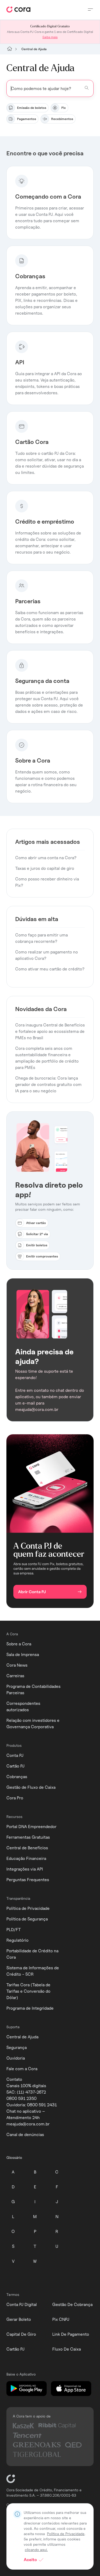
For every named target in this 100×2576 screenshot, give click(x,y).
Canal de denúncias (25, 2135)
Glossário (14, 2157)
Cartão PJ (15, 1766)
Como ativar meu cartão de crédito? (50, 969)
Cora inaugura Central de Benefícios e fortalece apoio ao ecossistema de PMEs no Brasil (50, 1031)
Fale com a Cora (22, 2069)
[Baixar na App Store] (71, 2389)
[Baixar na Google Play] (27, 2389)
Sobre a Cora (19, 1644)
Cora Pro (15, 1798)
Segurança (17, 2047)
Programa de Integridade (30, 2008)
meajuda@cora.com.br (28, 2124)
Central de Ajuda (22, 2037)
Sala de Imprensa (23, 1655)
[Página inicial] (10, 49)
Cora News (17, 1665)
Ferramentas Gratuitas (28, 1837)
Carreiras (15, 1676)
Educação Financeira (26, 1858)
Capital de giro (21, 2334)
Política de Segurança (27, 1919)
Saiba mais (50, 37)
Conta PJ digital (22, 2305)
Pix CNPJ (61, 2319)
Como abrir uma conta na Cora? (46, 858)
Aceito (30, 2560)
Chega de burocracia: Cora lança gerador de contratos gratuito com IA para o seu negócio (48, 1084)
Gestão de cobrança (72, 2305)
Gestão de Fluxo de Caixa (31, 1787)
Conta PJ (15, 1755)
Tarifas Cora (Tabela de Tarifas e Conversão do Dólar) (28, 1991)
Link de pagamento (71, 2334)
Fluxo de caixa (67, 2349)
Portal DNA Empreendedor (31, 1827)
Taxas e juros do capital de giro (45, 868)
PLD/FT (14, 1930)
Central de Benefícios (27, 1848)
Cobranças (17, 1777)
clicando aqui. (36, 2550)
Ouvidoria (16, 2058)
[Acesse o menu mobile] (90, 10)
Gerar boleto (19, 2319)
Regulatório (17, 1940)
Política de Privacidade (28, 1908)
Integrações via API (25, 1869)
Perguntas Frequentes (28, 1880)
